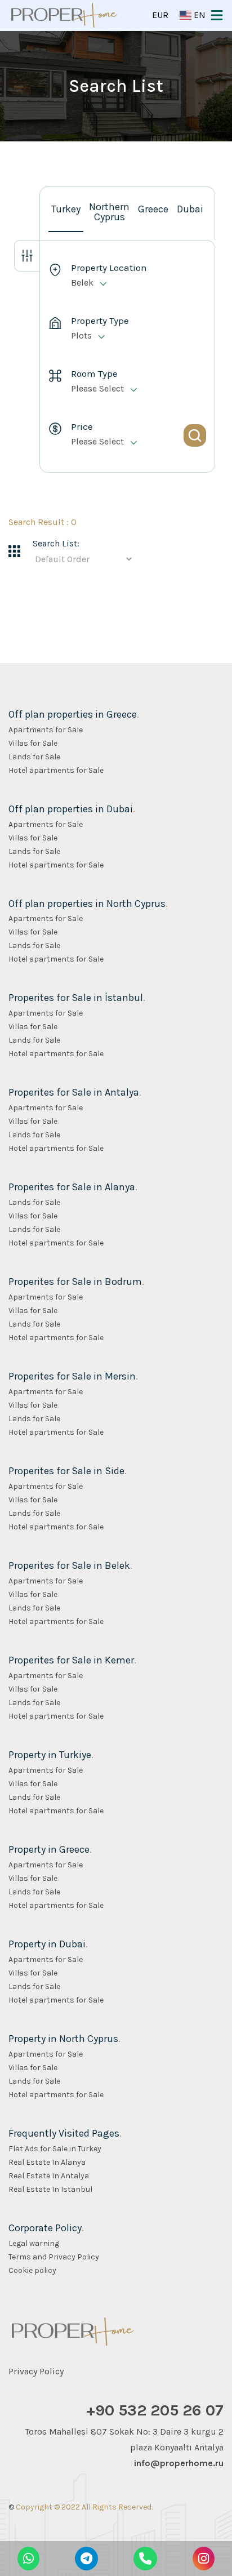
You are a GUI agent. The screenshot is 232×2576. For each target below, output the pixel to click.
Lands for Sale (34, 757)
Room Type (94, 374)
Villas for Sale (33, 744)
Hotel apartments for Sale (56, 771)
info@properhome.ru (179, 2463)
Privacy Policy (36, 2371)
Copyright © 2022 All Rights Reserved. (84, 2507)
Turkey (66, 209)
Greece (153, 209)
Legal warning (34, 2244)
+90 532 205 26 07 (155, 2410)
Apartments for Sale (46, 730)
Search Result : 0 (43, 522)
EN (198, 15)
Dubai (190, 209)
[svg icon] (27, 256)
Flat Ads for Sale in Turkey (55, 2149)
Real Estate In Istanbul (50, 2190)
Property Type (100, 321)
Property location (109, 268)
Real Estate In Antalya (49, 2176)
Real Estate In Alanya (47, 2163)
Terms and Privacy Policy (54, 2257)
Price (82, 427)
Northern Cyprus (109, 212)
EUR (160, 15)
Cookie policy (32, 2271)
